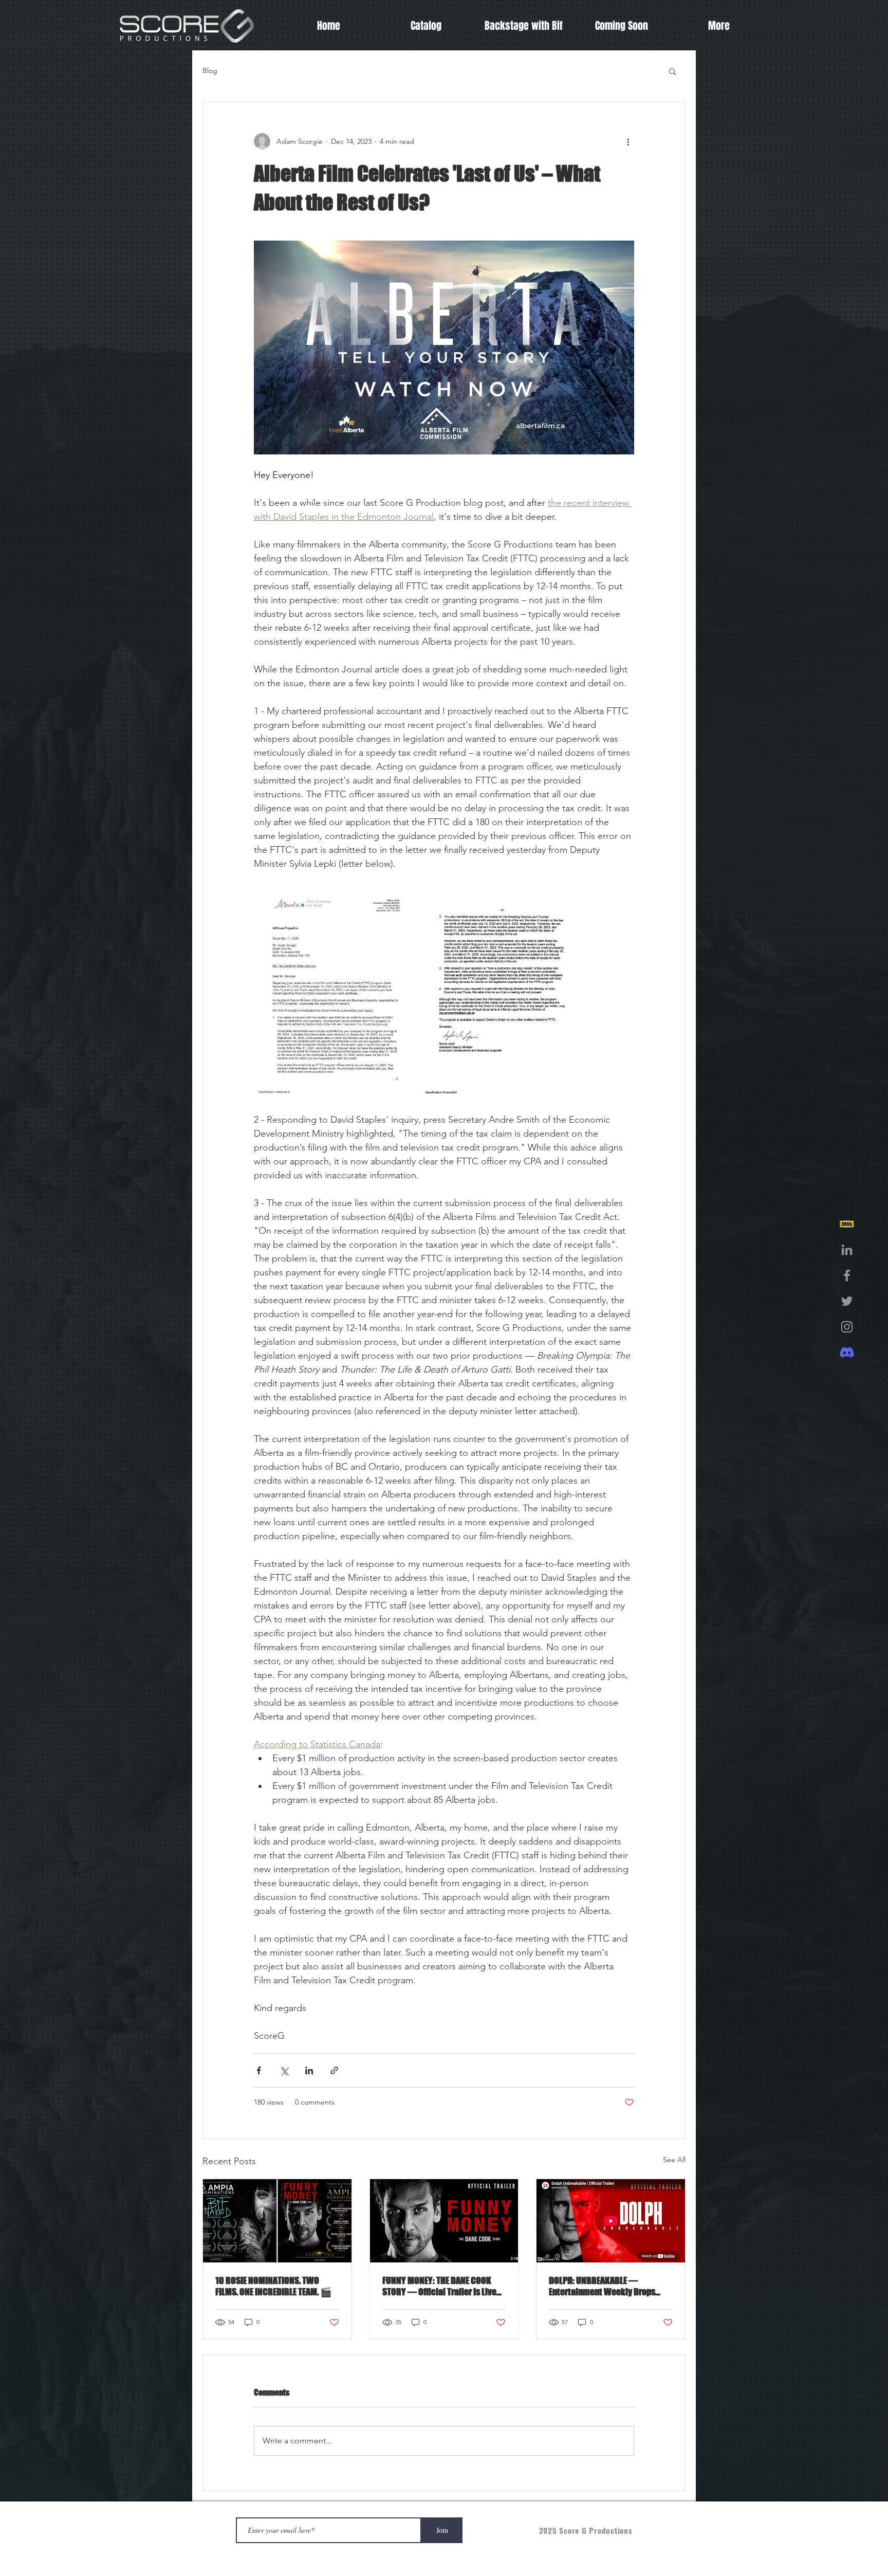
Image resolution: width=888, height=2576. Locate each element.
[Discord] (847, 1353)
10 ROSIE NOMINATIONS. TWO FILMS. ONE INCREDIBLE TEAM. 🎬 (273, 2286)
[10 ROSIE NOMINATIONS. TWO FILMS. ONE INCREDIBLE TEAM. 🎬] (277, 2221)
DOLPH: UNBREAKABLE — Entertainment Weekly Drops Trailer (602, 2286)
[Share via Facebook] (259, 2070)
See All (674, 2160)
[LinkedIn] (847, 1250)
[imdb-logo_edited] (847, 1224)
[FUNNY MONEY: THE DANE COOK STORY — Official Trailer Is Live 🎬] (444, 2221)
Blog (210, 70)
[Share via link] (334, 2070)
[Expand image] (336, 992)
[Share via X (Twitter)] (284, 2070)
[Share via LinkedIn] (309, 2070)
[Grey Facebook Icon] (847, 1275)
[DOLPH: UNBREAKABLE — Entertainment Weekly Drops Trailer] (611, 2221)
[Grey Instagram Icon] (847, 1327)
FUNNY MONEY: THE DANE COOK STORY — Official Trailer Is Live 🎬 (439, 2286)
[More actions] (628, 141)
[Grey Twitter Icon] (847, 1301)
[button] (672, 71)
